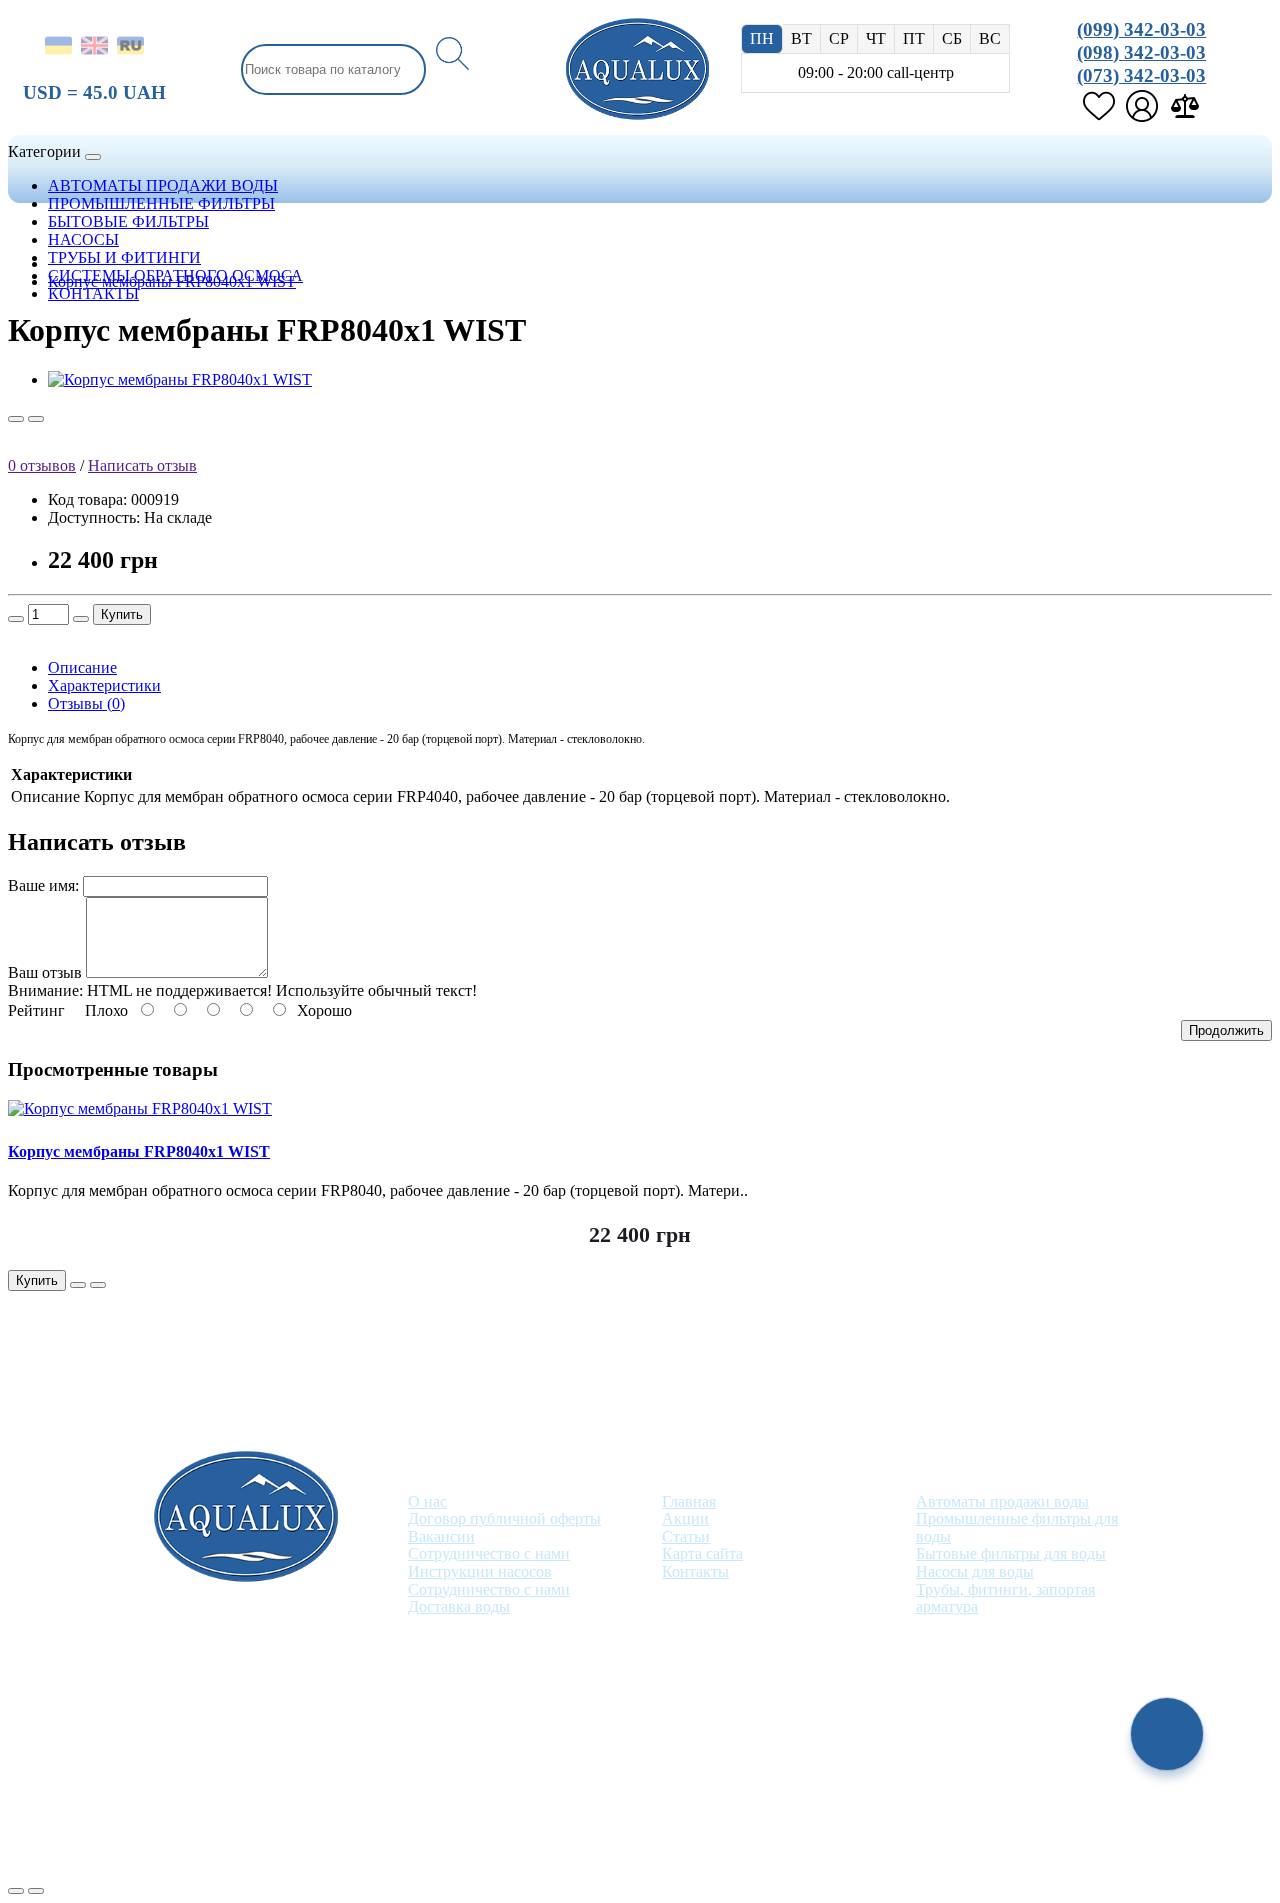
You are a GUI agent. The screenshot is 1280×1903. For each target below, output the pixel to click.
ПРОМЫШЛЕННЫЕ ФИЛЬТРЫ (161, 203)
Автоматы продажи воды (1002, 1501)
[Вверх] (16, 1891)
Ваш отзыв (45, 972)
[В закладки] (16, 419)
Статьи (686, 1536)
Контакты (695, 1571)
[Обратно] (36, 1891)
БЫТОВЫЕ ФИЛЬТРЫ (128, 221)
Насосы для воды (975, 1571)
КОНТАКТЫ (93, 293)
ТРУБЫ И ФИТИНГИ (124, 257)
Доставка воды (459, 1606)
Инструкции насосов (480, 1571)
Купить (122, 614)
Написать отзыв (142, 465)
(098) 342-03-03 (1141, 52)
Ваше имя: (43, 885)
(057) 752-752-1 (582, 1724)
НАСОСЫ (83, 239)
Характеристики (104, 685)
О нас (427, 1501)
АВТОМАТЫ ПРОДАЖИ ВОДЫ (163, 185)
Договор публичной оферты (504, 1518)
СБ (952, 38)
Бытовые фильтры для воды (1011, 1553)
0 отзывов (42, 465)
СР (839, 38)
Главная (689, 1501)
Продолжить (1226, 1030)
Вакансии (441, 1536)
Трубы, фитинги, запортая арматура (1005, 1598)
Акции (685, 1518)
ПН (762, 38)
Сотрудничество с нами (489, 1553)
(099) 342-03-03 (1141, 29)
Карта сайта (702, 1553)
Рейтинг (36, 1010)
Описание (82, 667)
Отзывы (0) (86, 703)
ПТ (914, 38)
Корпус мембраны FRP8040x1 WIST (172, 281)
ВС (990, 38)
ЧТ (876, 38)
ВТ (801, 38)
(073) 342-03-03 (1141, 75)
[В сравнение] (36, 419)
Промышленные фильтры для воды (1017, 1527)
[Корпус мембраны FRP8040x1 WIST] (180, 379)
